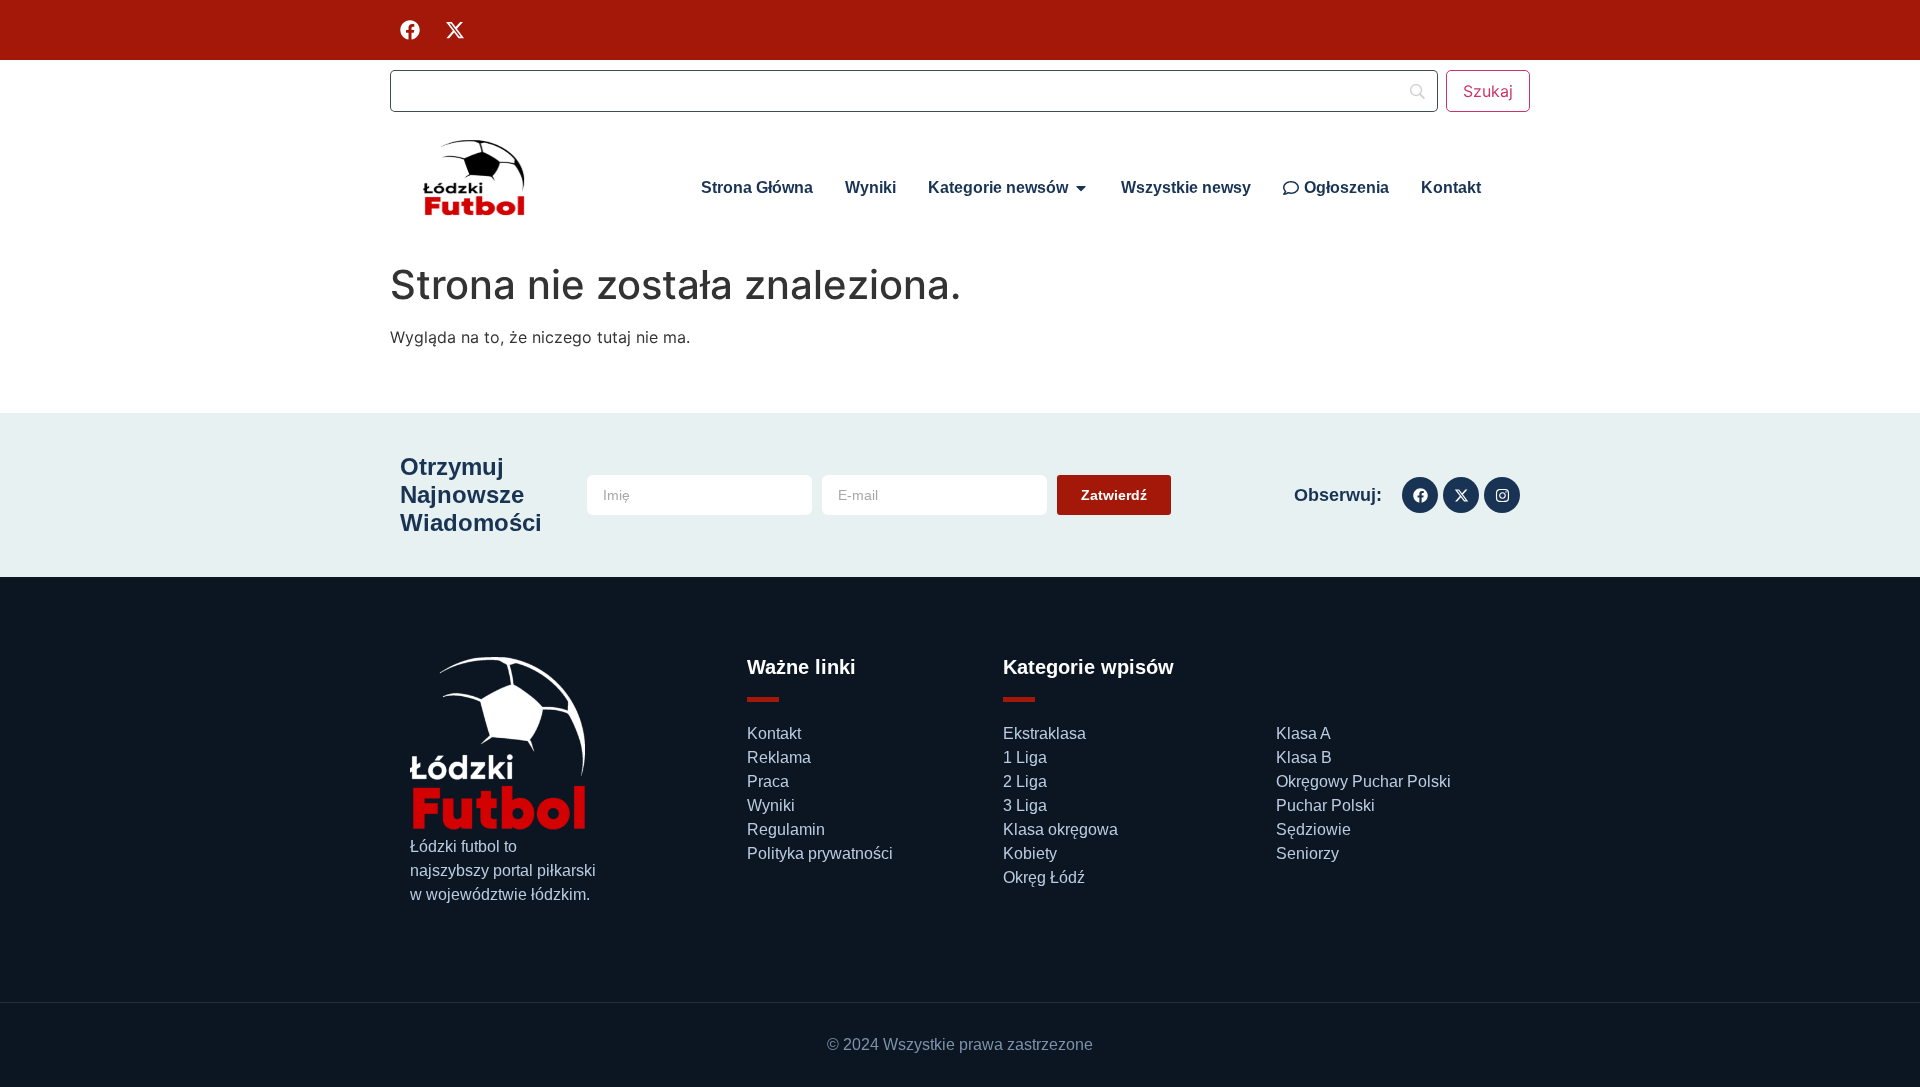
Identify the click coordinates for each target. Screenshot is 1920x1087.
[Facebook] (410, 30)
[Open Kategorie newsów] (1081, 188)
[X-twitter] (455, 30)
